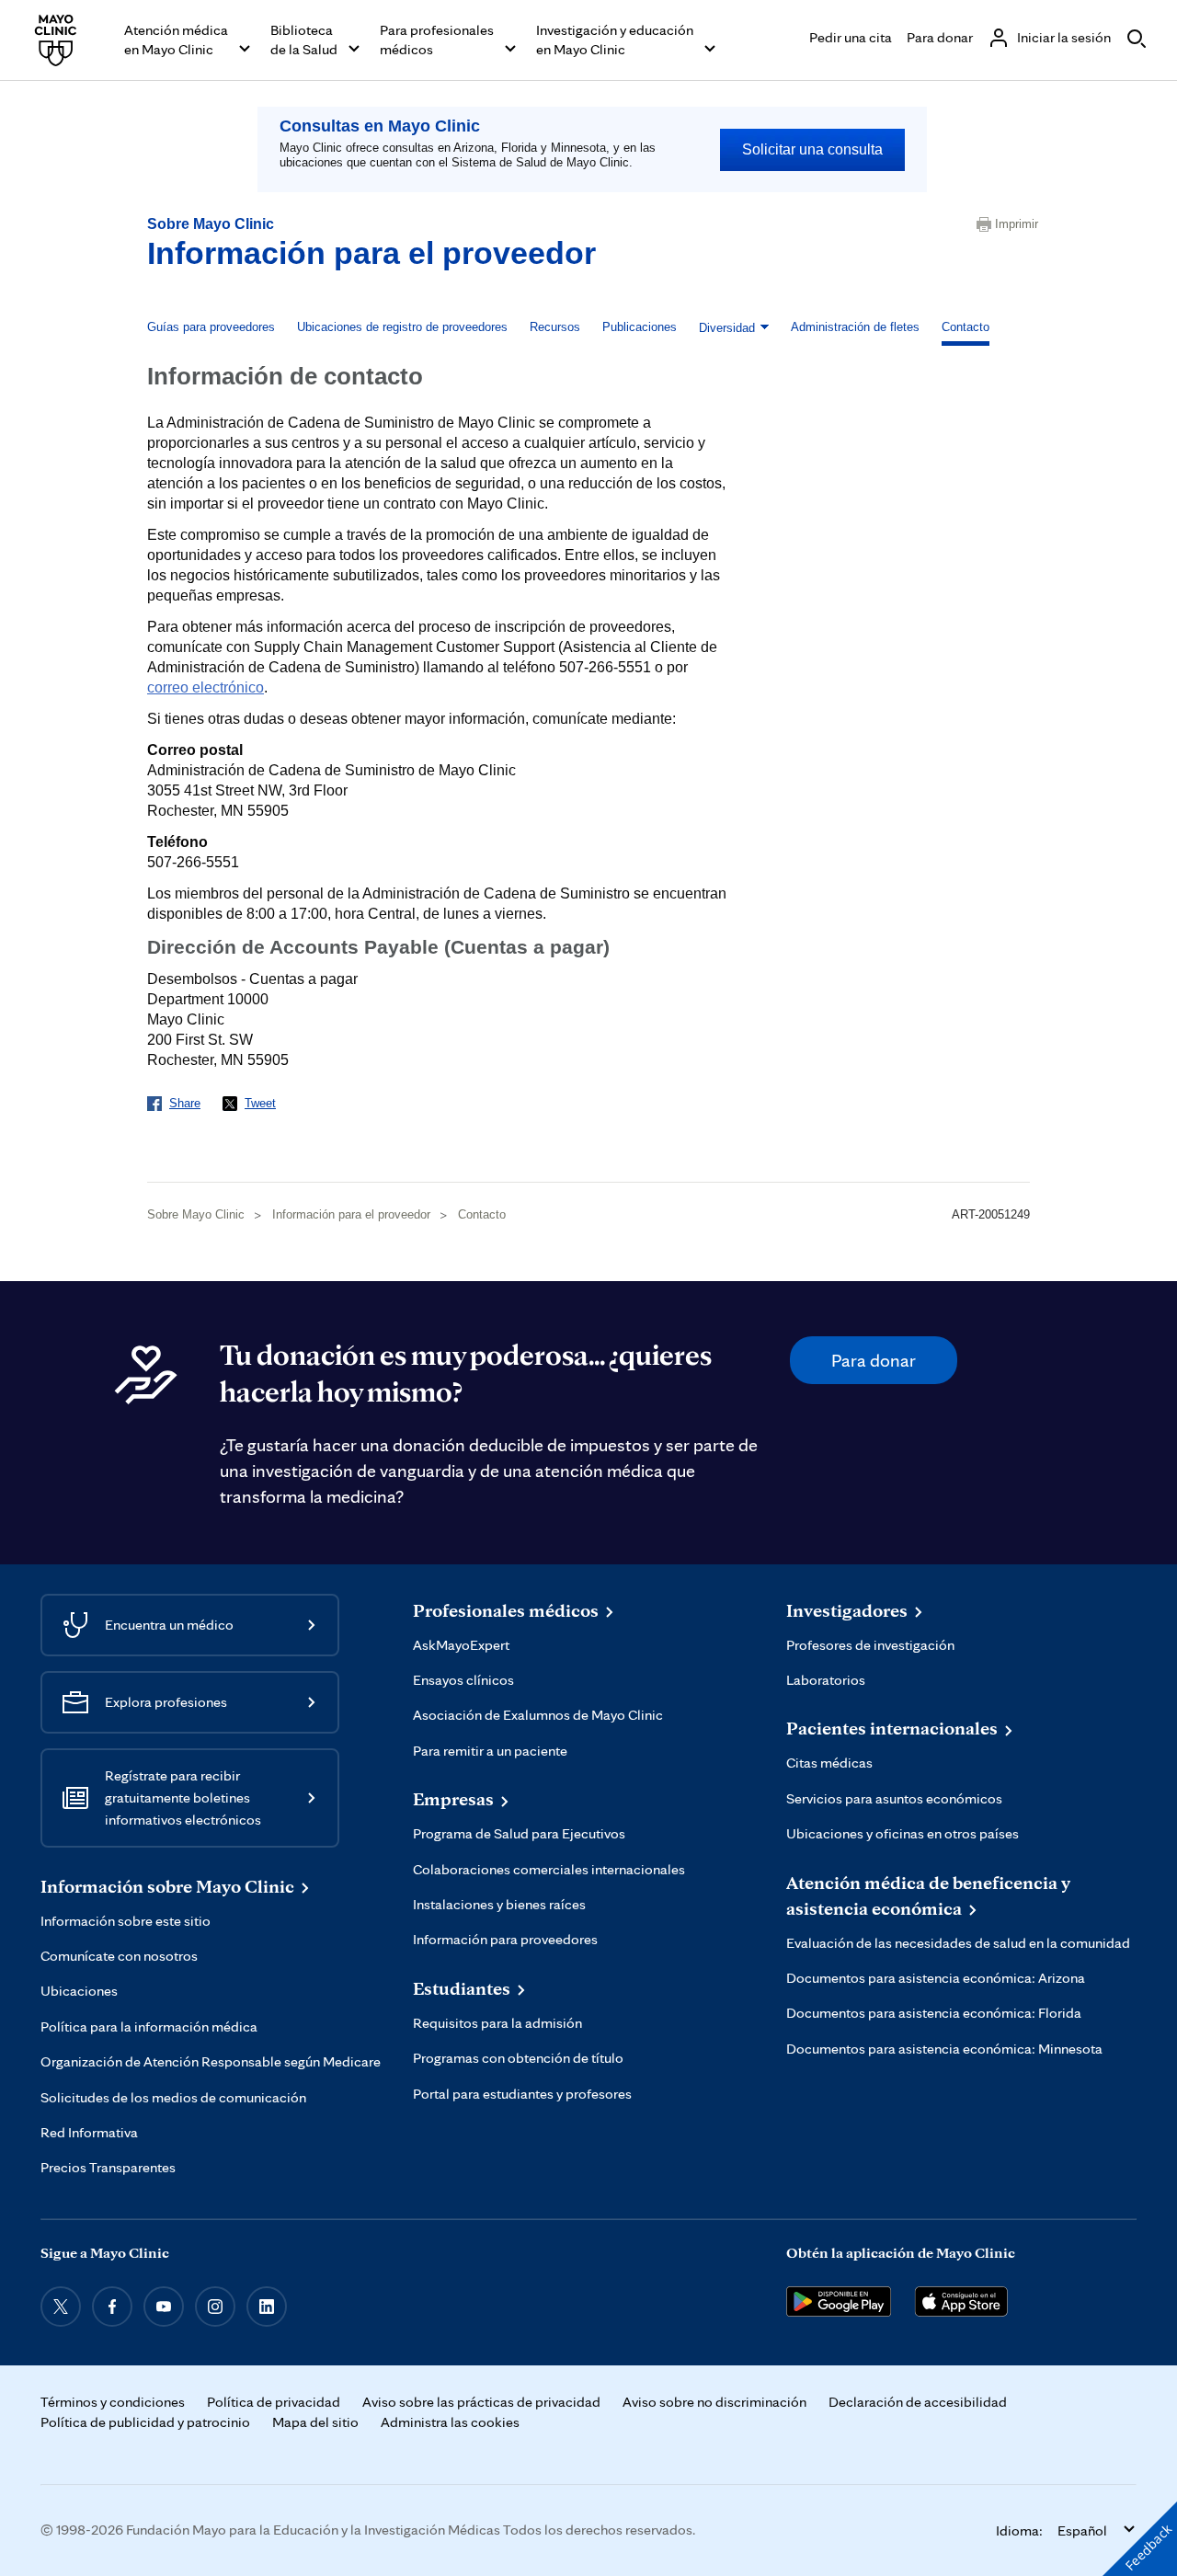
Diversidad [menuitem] (727, 328)
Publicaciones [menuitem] (640, 327)
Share (185, 1103)
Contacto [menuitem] (966, 327)
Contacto (482, 1214)
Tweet (260, 1103)
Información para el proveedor (371, 253)
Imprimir (1012, 224)
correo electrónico (206, 687)
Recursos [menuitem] (555, 327)
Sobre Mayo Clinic (211, 224)
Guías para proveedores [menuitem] (211, 327)
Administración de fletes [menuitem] (855, 327)
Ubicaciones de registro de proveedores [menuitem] (402, 327)
